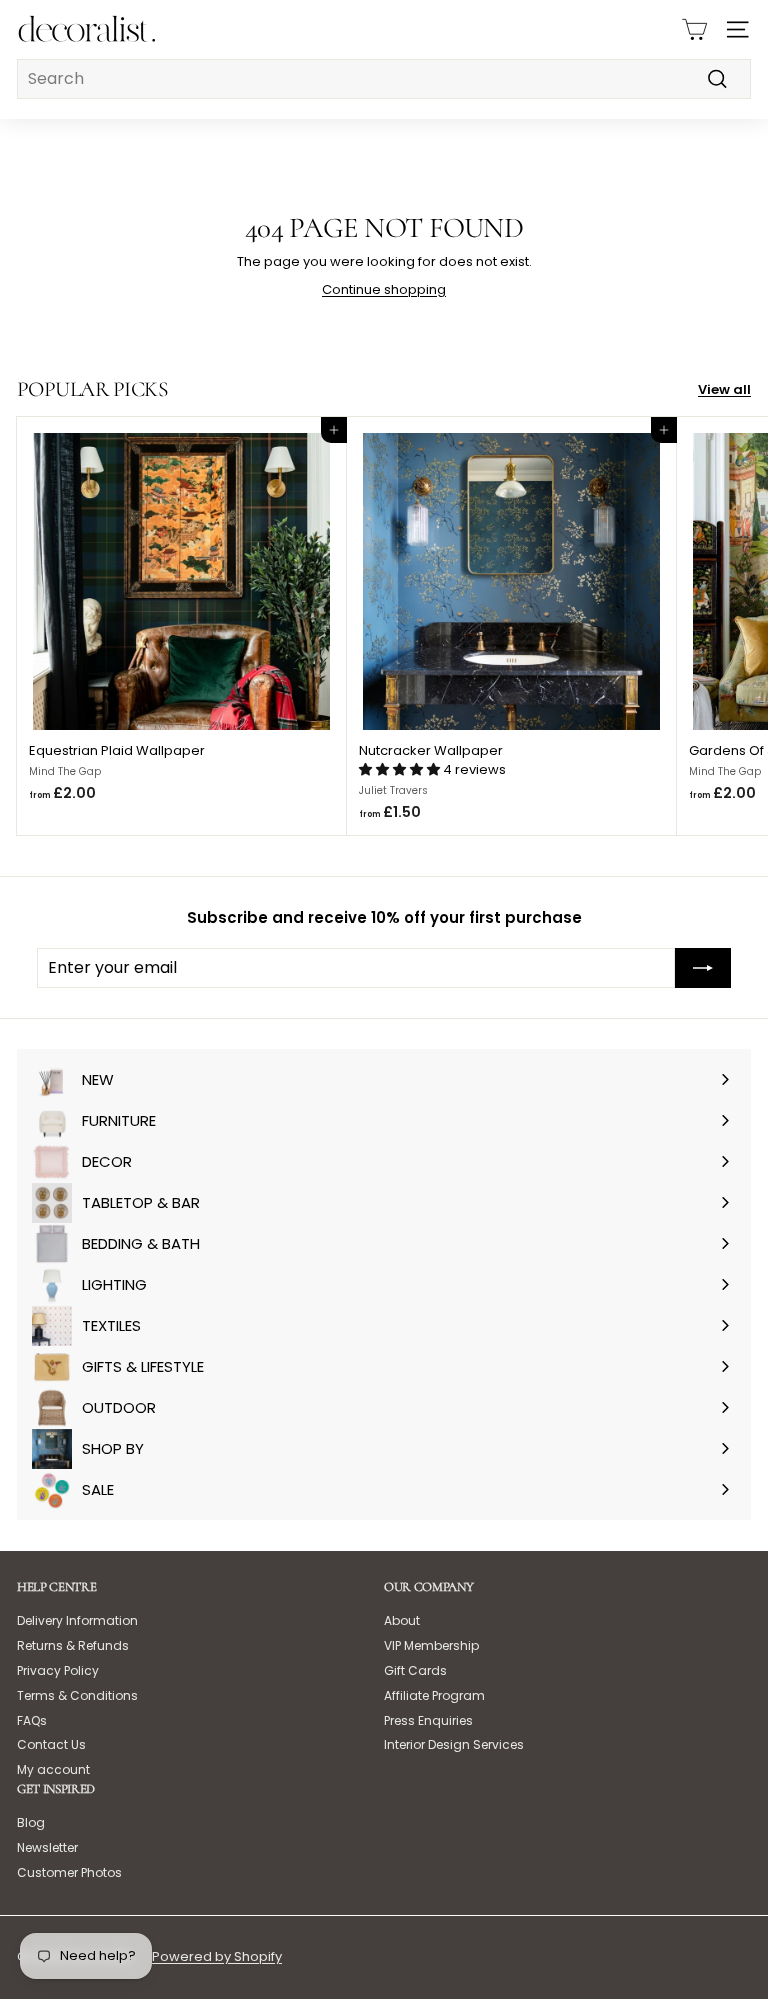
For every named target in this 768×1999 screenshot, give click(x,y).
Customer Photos (69, 1872)
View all (724, 390)
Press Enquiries (428, 1720)
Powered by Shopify (217, 1956)
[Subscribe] (703, 968)
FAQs (32, 1720)
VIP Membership (431, 1645)
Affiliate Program (434, 1695)
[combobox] (384, 79)
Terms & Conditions (77, 1695)
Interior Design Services (454, 1744)
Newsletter (47, 1847)
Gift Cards (415, 1670)
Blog (31, 1822)
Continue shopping (384, 289)
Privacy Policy (58, 1670)
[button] (401, 769)
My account (53, 1769)
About (402, 1620)
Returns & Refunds (73, 1645)
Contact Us (51, 1744)
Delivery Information (77, 1620)
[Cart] (694, 29)
